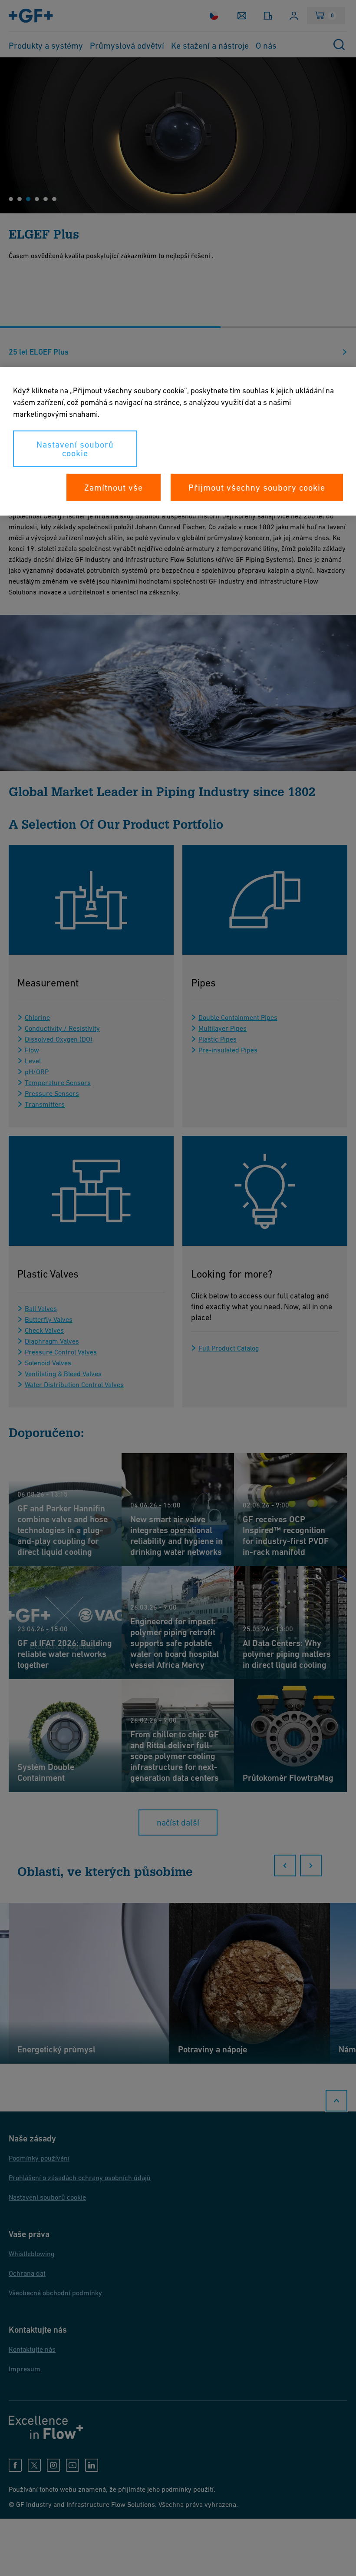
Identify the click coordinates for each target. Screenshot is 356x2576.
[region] (178, 442)
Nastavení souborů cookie (75, 449)
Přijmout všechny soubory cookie (257, 488)
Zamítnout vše (114, 488)
